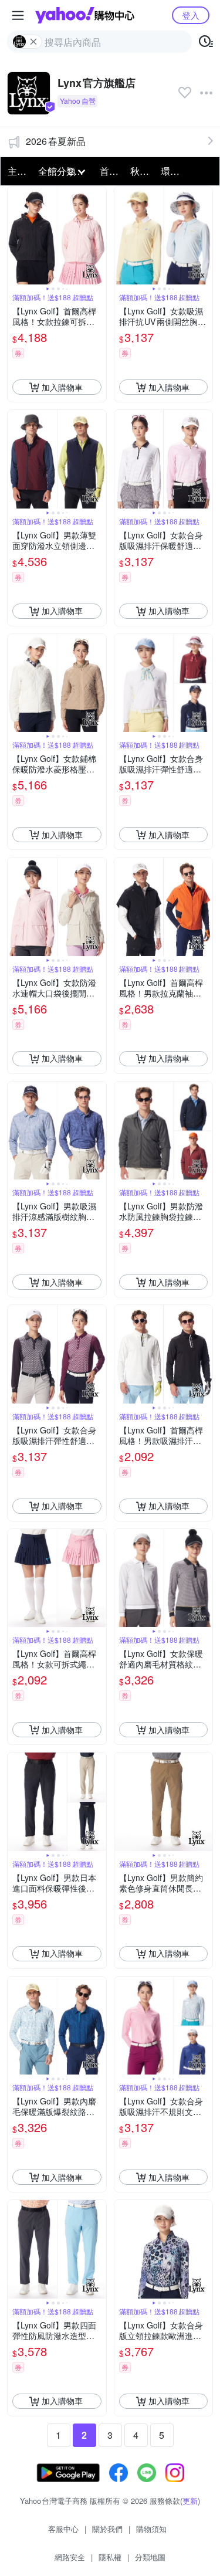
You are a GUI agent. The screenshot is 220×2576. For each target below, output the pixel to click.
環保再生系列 (172, 171)
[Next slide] (99, 236)
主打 (17, 171)
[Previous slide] (15, 236)
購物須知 (151, 2529)
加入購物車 (62, 387)
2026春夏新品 (56, 141)
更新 (190, 2501)
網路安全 (70, 2557)
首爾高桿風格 (111, 171)
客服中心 (63, 2529)
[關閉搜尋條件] (33, 42)
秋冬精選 (142, 171)
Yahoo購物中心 (85, 15)
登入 (191, 15)
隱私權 (110, 2557)
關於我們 (107, 2529)
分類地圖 (150, 2557)
